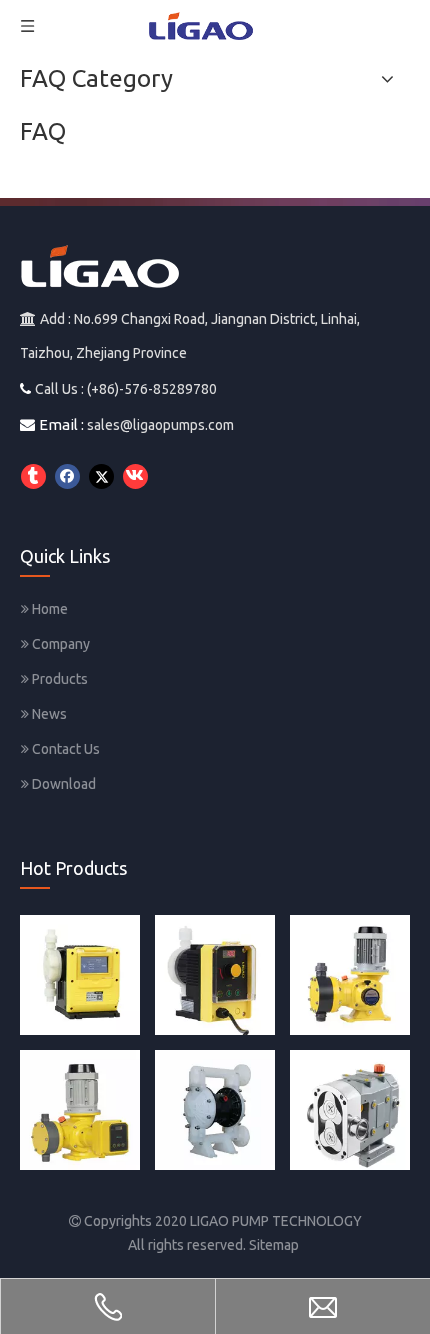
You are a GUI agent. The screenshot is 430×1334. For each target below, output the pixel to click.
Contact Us (64, 749)
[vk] (135, 476)
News (48, 714)
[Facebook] (67, 476)
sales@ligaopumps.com (160, 425)
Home (48, 609)
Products (58, 679)
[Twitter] (101, 476)
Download (62, 784)
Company (59, 644)
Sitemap (274, 1245)
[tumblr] (33, 476)
